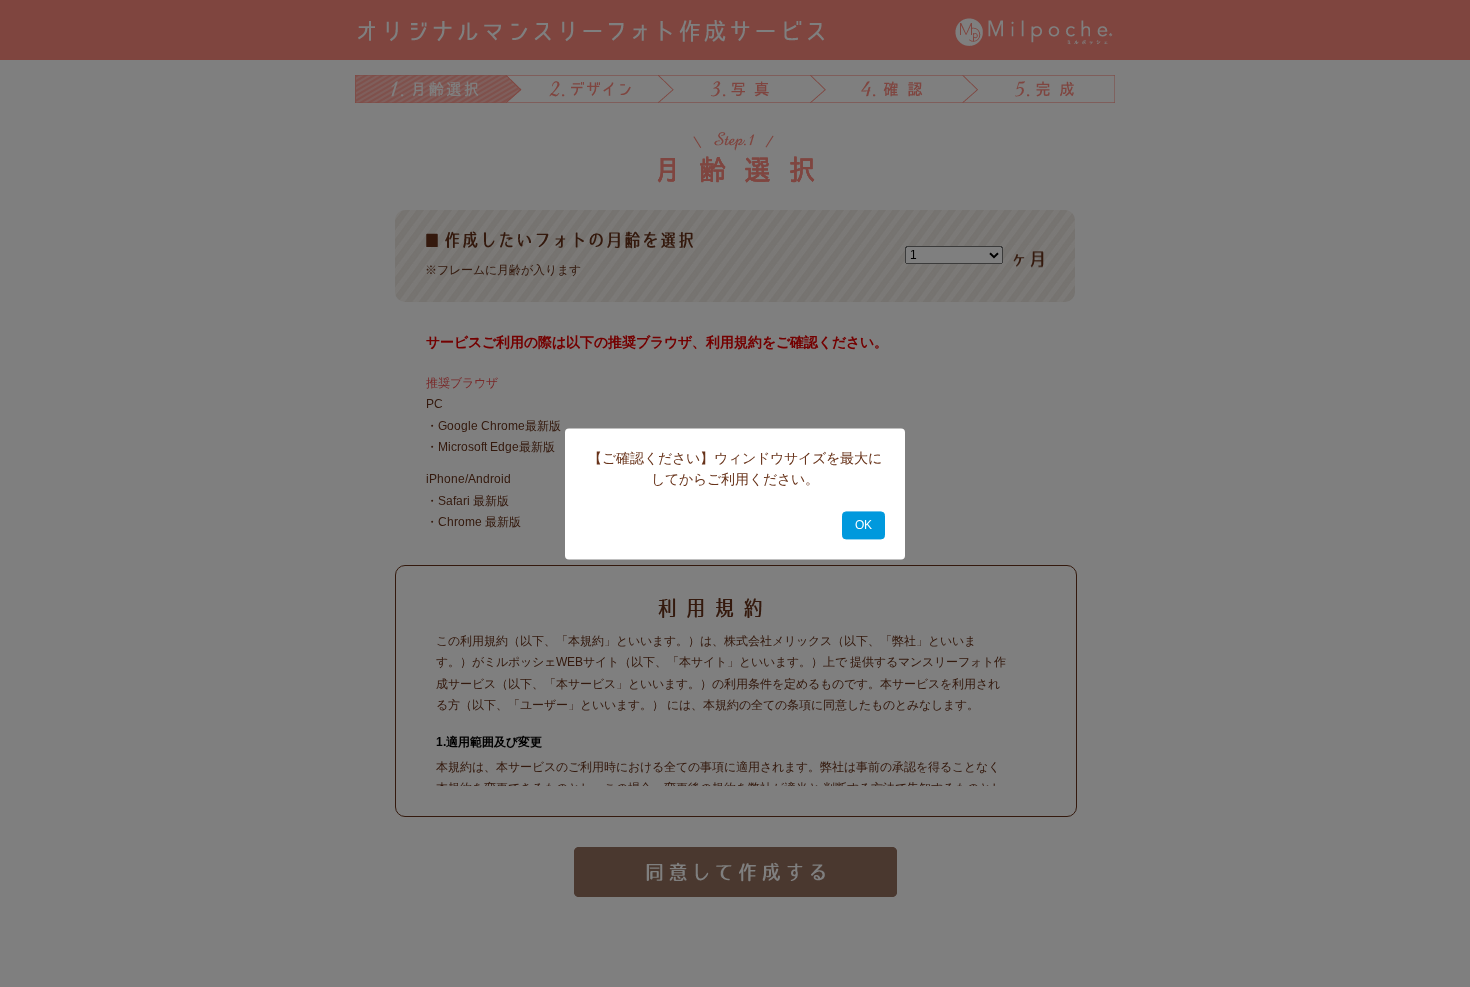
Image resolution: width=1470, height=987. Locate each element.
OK (863, 525)
